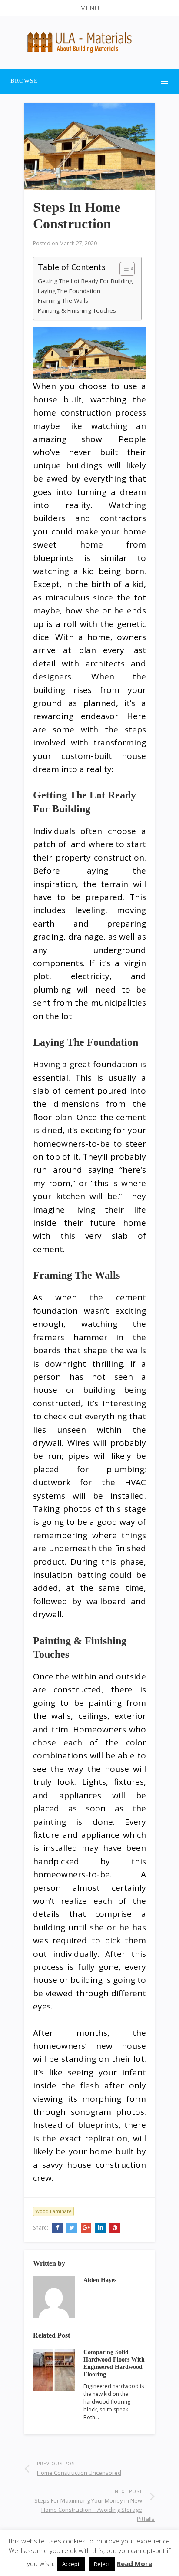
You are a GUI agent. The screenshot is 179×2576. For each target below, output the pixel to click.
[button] (89, 8)
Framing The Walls (63, 300)
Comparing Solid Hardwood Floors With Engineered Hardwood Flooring (114, 2363)
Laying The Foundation (69, 291)
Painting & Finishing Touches (77, 310)
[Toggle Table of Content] (123, 269)
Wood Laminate (53, 2211)
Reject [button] (102, 2564)
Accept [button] (71, 2564)
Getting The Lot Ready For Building (85, 281)
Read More (134, 2563)
